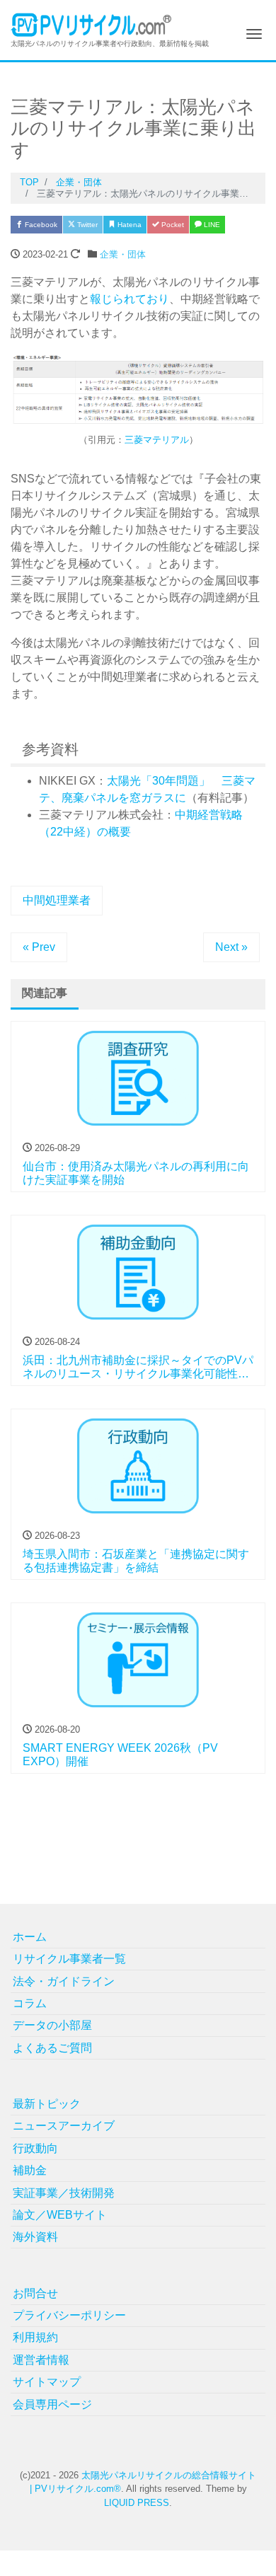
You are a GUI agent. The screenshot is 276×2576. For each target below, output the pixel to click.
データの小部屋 (52, 2025)
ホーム (30, 1937)
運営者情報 (41, 2360)
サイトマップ (47, 2382)
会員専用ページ (52, 2404)
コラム (30, 2003)
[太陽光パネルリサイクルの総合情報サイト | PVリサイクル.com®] (92, 24)
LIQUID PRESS (137, 2503)
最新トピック (47, 2104)
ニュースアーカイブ (64, 2126)
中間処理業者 (57, 900)
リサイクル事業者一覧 (69, 1959)
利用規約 (35, 2337)
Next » (231, 947)
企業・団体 (123, 254)
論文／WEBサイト (60, 2215)
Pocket (172, 225)
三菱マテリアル (157, 440)
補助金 (30, 2170)
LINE (211, 225)
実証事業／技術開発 (64, 2193)
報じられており (130, 299)
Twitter (86, 225)
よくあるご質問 (52, 2048)
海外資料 (35, 2237)
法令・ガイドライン (64, 1981)
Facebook (40, 225)
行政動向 (35, 2148)
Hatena (128, 225)
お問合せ (35, 2293)
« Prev (39, 947)
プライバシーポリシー (69, 2315)
